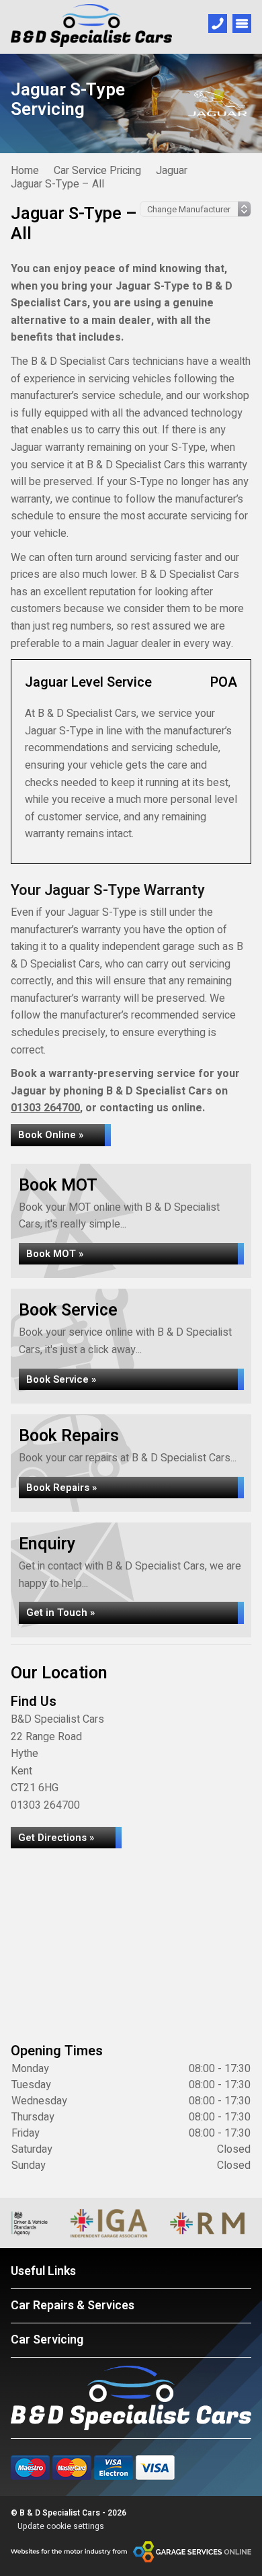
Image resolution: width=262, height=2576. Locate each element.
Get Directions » (56, 1838)
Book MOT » (55, 1254)
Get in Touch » (60, 1613)
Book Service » (61, 1379)
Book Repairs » (61, 1488)
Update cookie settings (61, 2526)
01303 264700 (45, 1108)
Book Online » (51, 1135)
